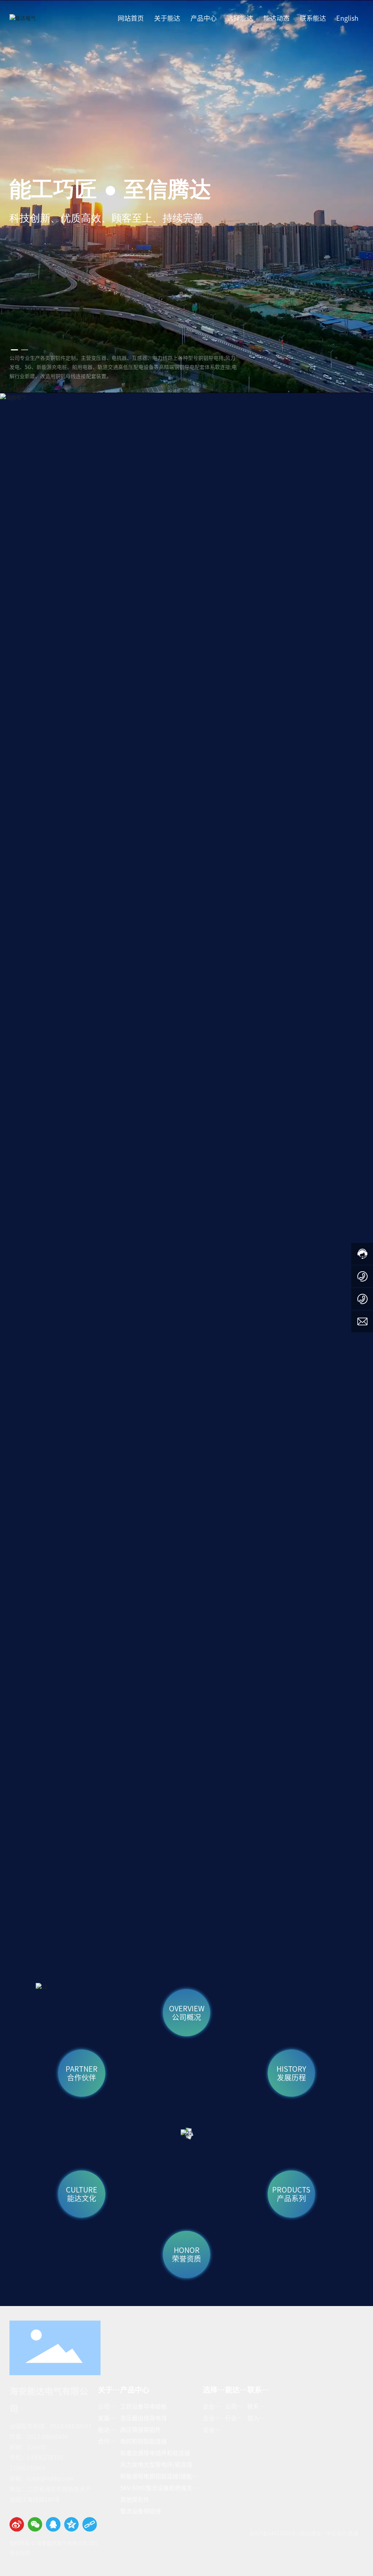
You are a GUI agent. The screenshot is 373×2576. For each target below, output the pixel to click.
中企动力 (337, 2533)
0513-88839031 (71, 2426)
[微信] (35, 2524)
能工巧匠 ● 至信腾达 (110, 189)
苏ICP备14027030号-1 (275, 2533)
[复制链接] (90, 2524)
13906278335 (45, 2457)
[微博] (17, 2524)
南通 (353, 2533)
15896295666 (28, 2468)
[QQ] (53, 2524)
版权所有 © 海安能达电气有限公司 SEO (54, 2543)
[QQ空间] (71, 2524)
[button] (15, 350)
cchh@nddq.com (50, 2478)
